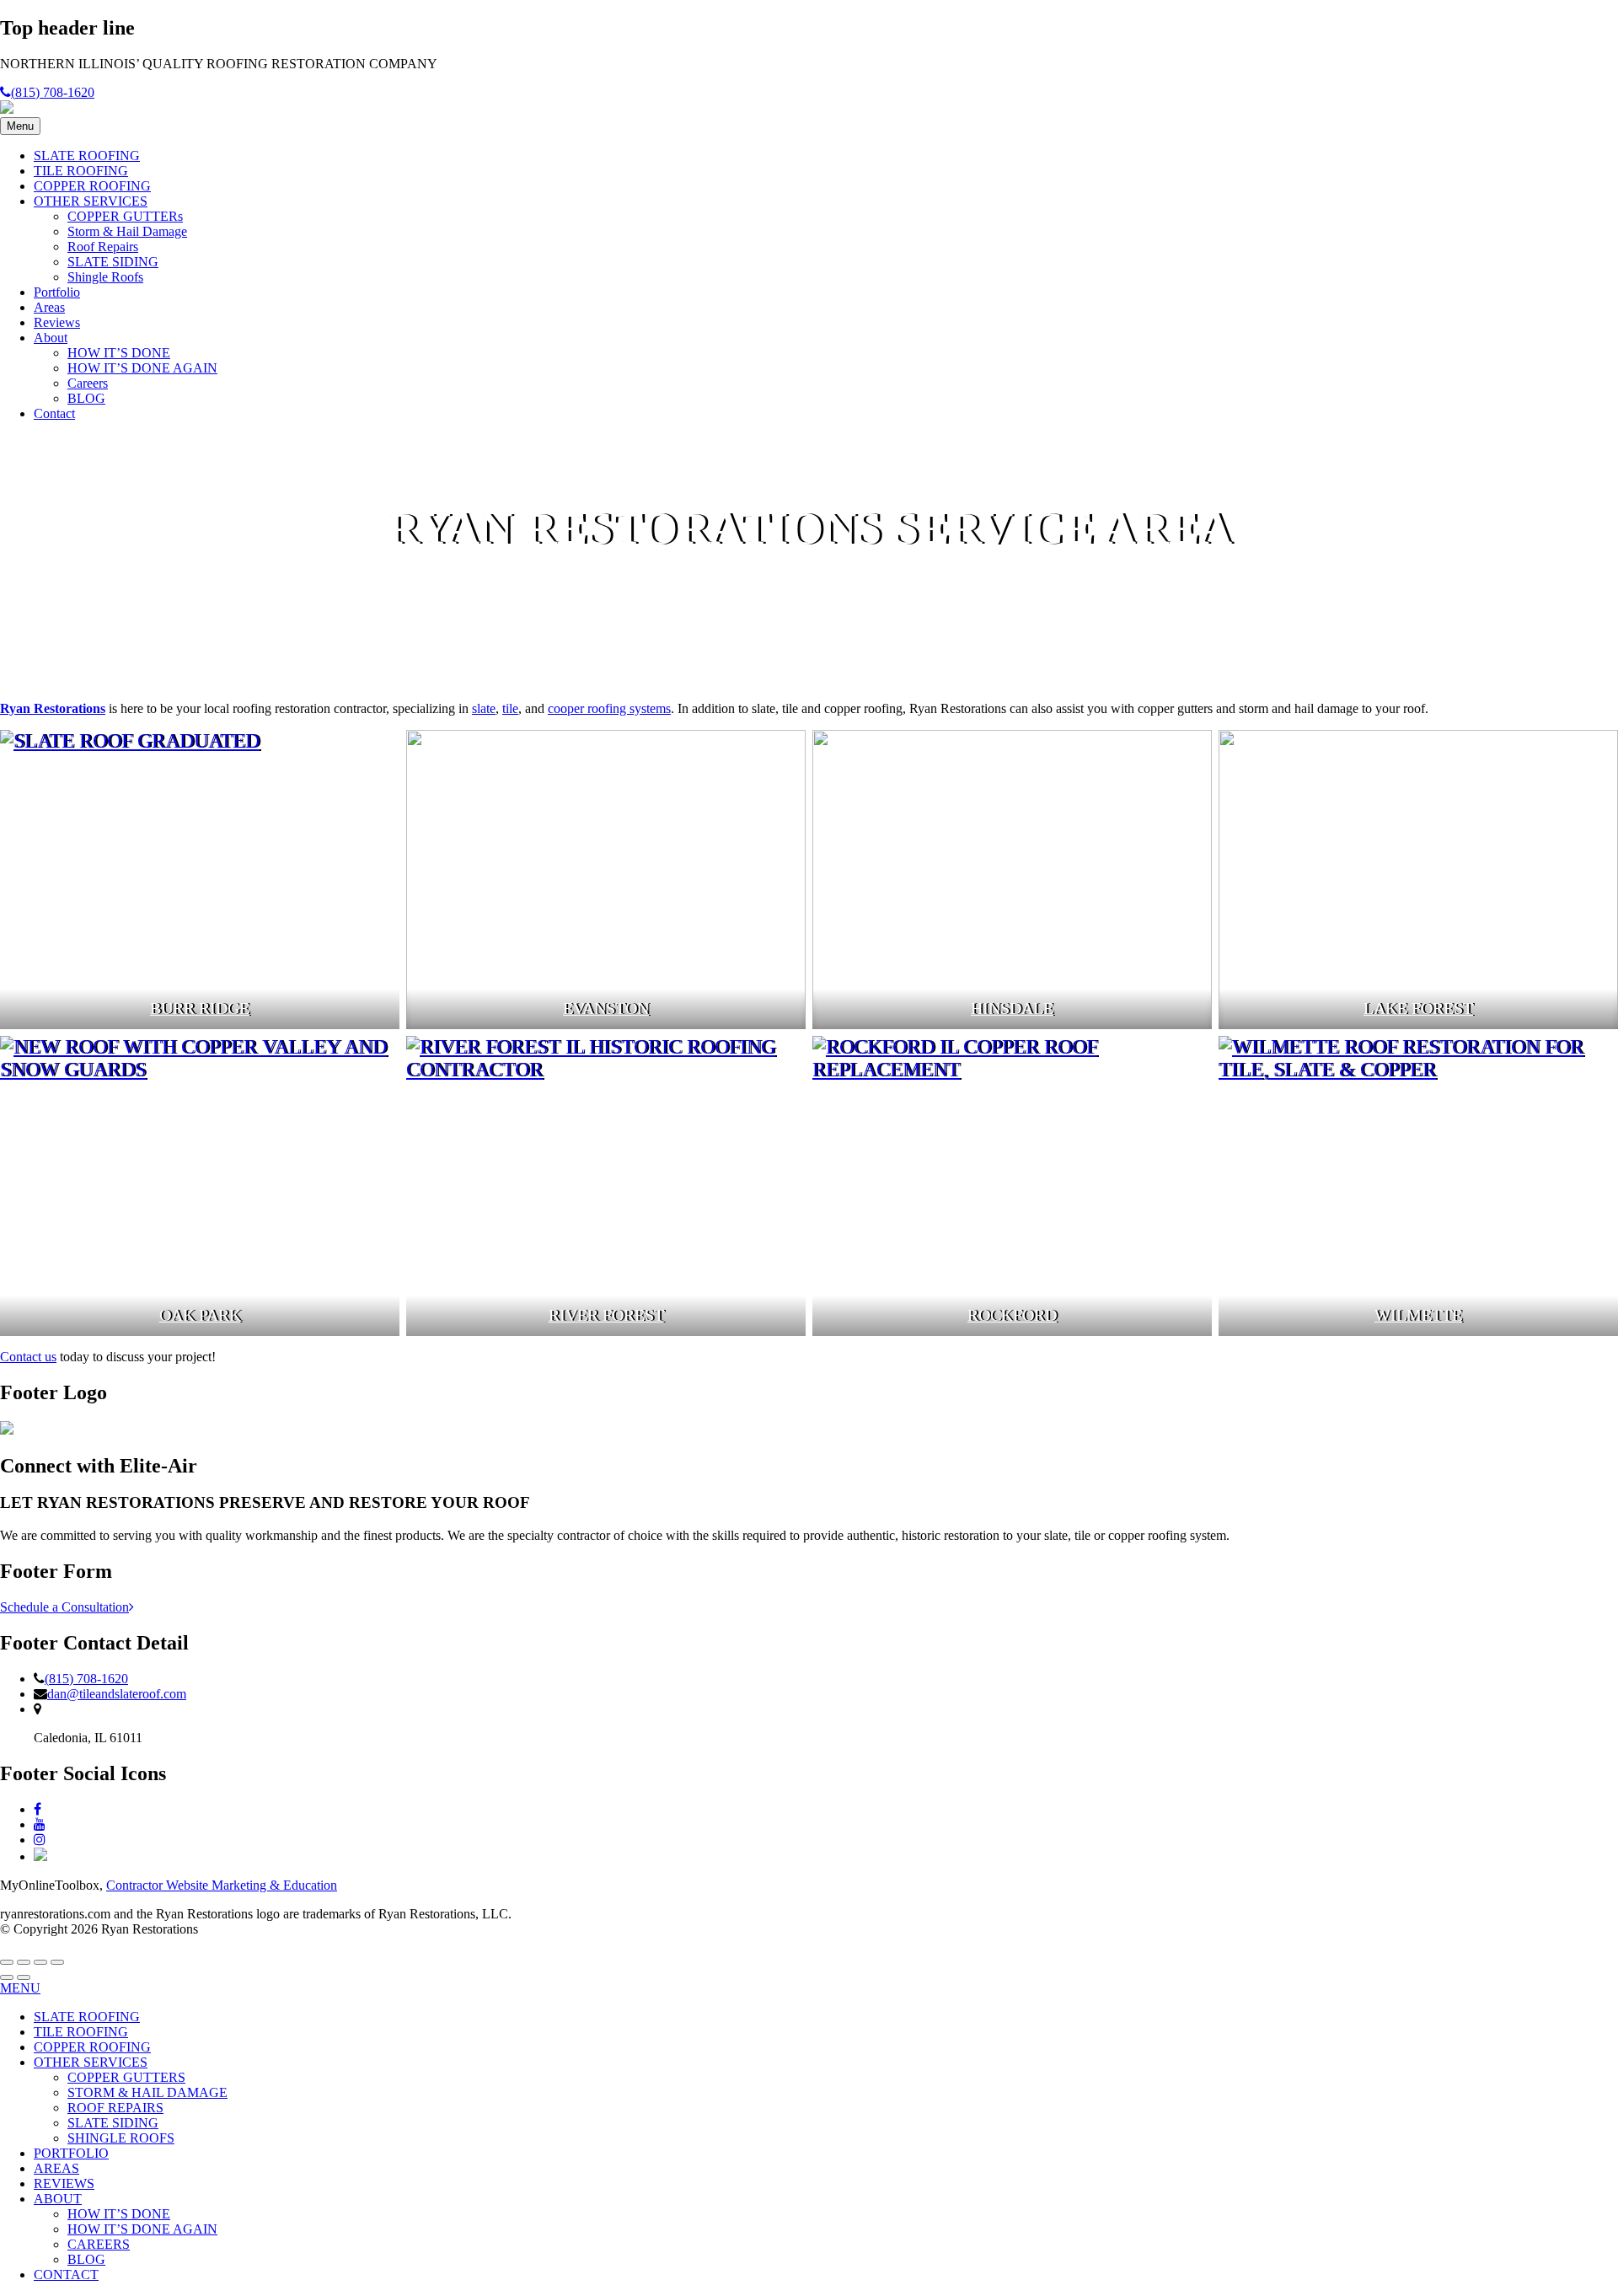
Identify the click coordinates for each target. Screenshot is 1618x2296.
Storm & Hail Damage (127, 231)
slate (484, 708)
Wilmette (1418, 1315)
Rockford (1012, 1315)
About (51, 338)
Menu (20, 126)
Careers (88, 383)
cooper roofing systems (609, 708)
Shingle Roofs (105, 277)
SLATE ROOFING (87, 156)
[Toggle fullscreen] (40, 1962)
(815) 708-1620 (53, 92)
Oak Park (200, 1315)
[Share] (24, 1962)
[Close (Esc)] (7, 1962)
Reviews (57, 322)
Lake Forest (1418, 1009)
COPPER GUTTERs (125, 216)
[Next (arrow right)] (24, 1977)
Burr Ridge (200, 1009)
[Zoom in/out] (57, 1962)
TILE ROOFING (81, 171)
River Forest (606, 1315)
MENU (20, 1988)
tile (510, 708)
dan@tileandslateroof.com (117, 1694)
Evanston (606, 1009)
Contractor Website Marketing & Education (222, 1885)
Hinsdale (1012, 1009)
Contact (54, 413)
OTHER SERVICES (91, 201)
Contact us (28, 1357)
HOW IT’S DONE (119, 353)
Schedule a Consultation (64, 1607)
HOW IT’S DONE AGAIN (142, 368)
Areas (49, 307)
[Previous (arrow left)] (7, 1977)
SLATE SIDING (113, 262)
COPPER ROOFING (92, 186)
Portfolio (57, 292)
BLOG (86, 398)
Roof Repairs (103, 247)
